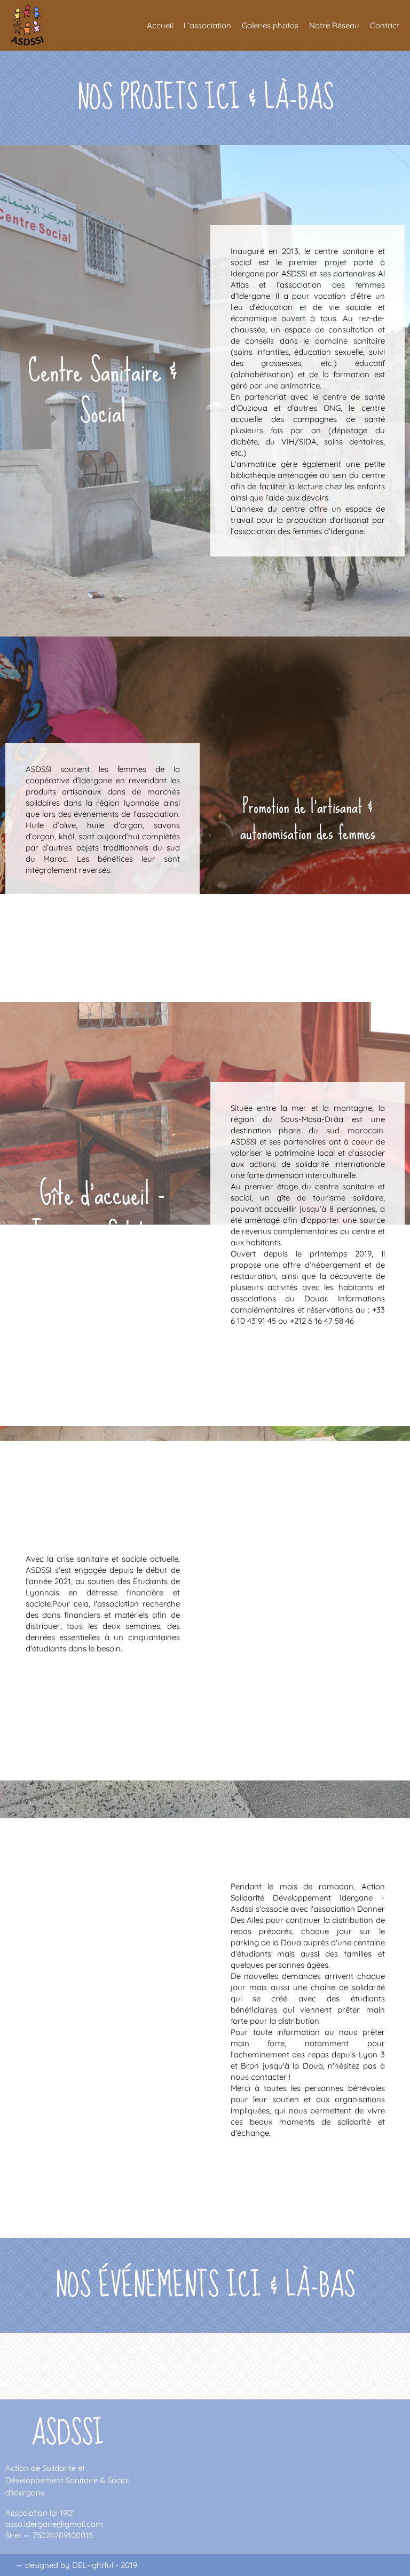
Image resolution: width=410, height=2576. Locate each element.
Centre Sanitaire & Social (103, 391)
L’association (207, 25)
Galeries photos (270, 25)
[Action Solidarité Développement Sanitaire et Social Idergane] (33, 25)
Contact (385, 25)
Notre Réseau (334, 25)
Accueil (160, 25)
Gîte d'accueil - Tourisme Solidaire (102, 1214)
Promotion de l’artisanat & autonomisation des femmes (308, 820)
